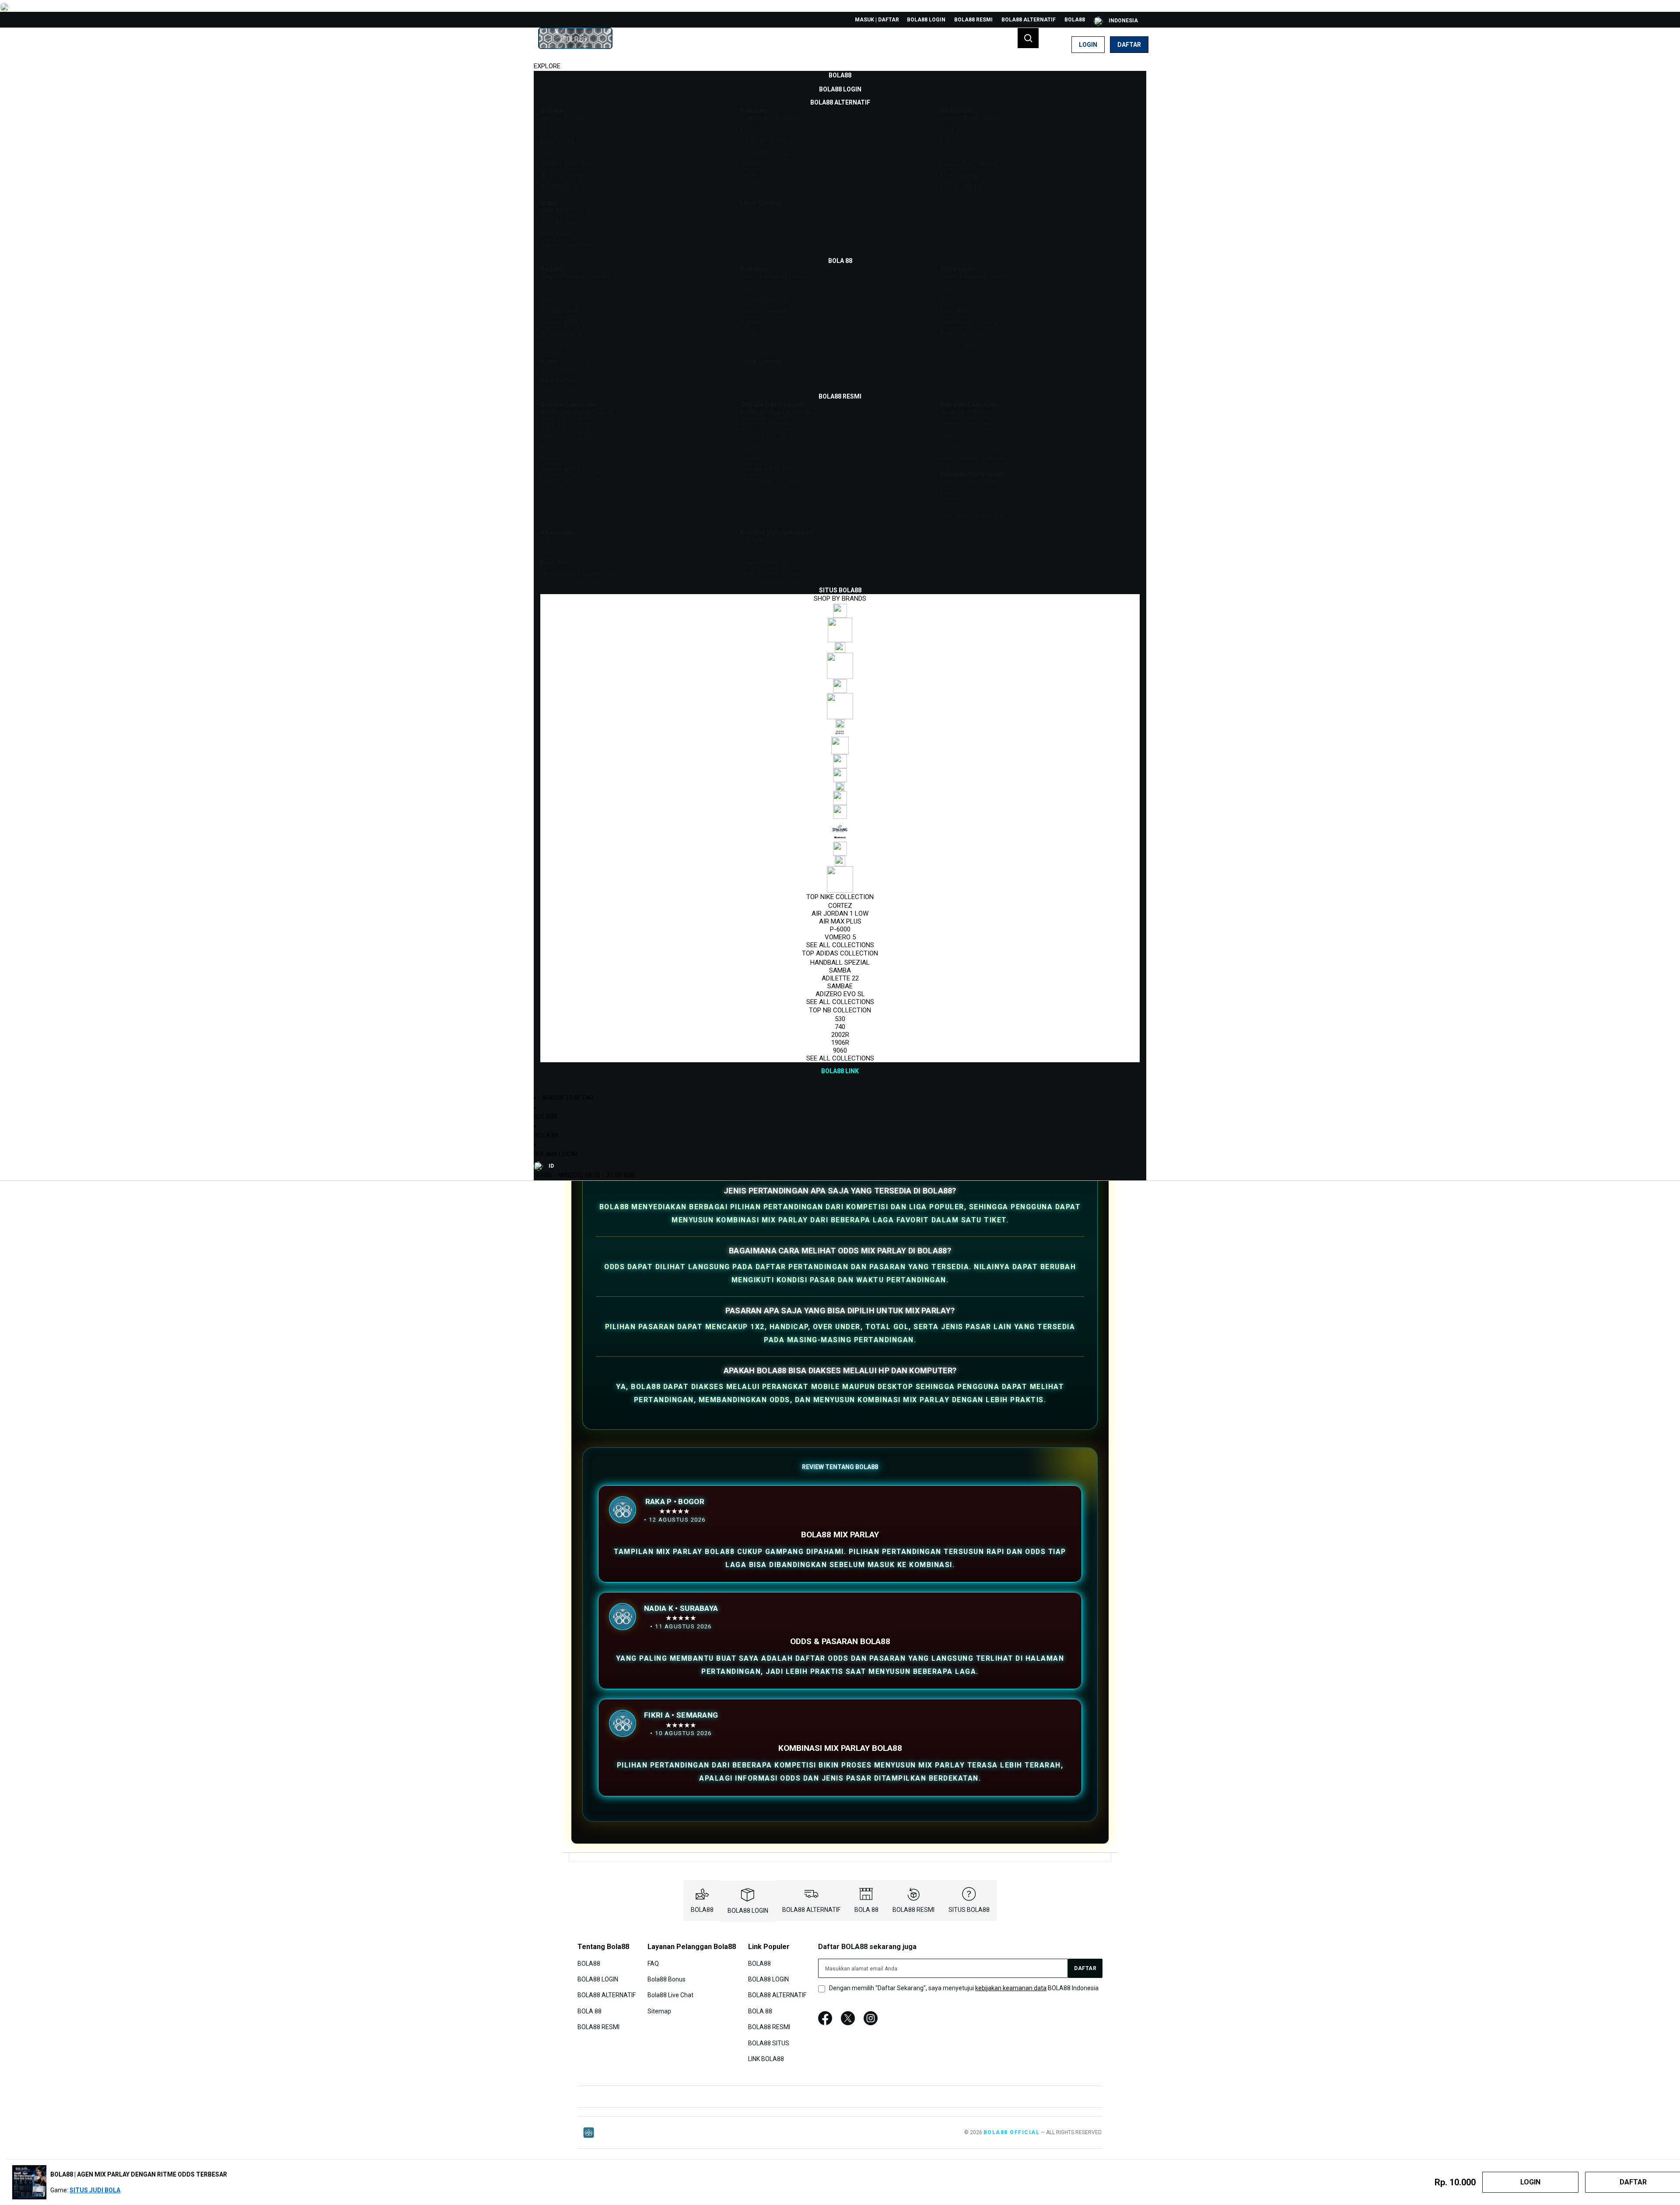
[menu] (840, 573)
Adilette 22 (840, 978)
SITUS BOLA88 (969, 1910)
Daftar (1129, 45)
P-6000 (840, 929)
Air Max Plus (840, 921)
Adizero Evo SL (840, 994)
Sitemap (659, 2011)
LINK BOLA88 (766, 2059)
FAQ (653, 1963)
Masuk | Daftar (877, 20)
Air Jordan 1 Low (840, 913)
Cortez (840, 906)
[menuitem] (840, 75)
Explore (547, 66)
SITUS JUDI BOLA (95, 2190)
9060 (840, 1050)
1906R (840, 1043)
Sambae (840, 986)
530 (840, 1019)
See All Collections (840, 945)
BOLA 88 (546, 1135)
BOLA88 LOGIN (926, 20)
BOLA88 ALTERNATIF (1029, 20)
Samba (840, 970)
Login (1088, 45)
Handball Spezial (840, 962)
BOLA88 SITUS (769, 2043)
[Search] (1028, 38)
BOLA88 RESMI (973, 20)
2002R (840, 1035)
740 (840, 1027)
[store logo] (575, 45)
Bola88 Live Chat (670, 1995)
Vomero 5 (840, 937)
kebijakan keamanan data (1011, 1988)
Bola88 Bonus (667, 1979)
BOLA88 (1075, 20)
